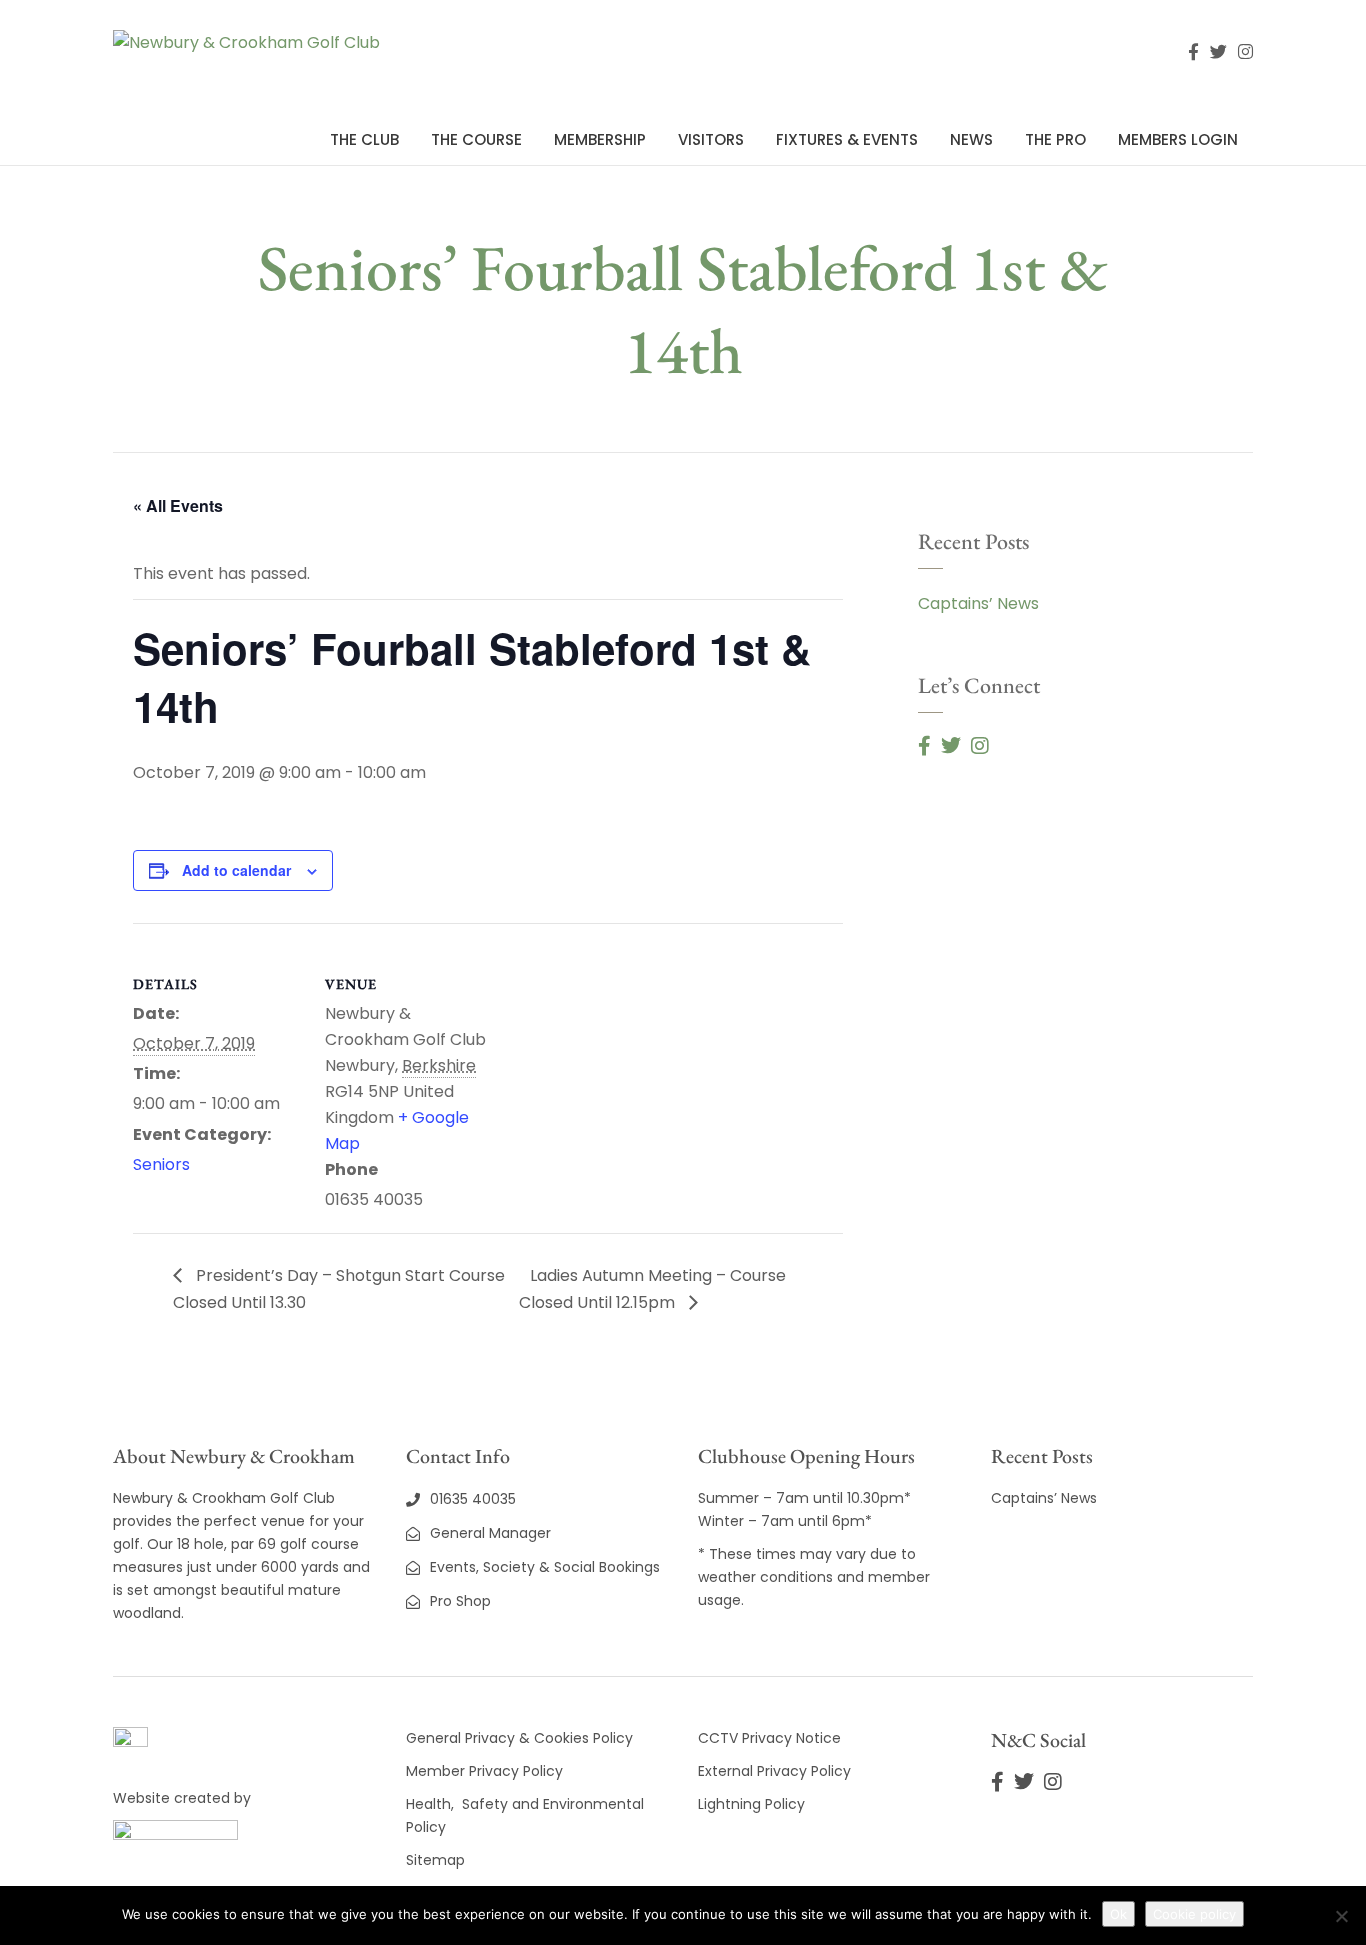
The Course (476, 139)
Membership (600, 139)
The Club (364, 139)
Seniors (161, 1164)
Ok (1118, 1914)
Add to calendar (236, 870)
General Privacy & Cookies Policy (519, 1738)
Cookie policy (1194, 1914)
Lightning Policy (751, 1804)
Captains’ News (978, 603)
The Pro (1055, 139)
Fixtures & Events (847, 139)
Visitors (711, 139)
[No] (1341, 1916)
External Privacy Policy (774, 1771)
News (971, 139)
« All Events (178, 505)
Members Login (1178, 139)
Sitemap (435, 1860)
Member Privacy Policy (486, 1771)
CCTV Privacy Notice (769, 1738)
